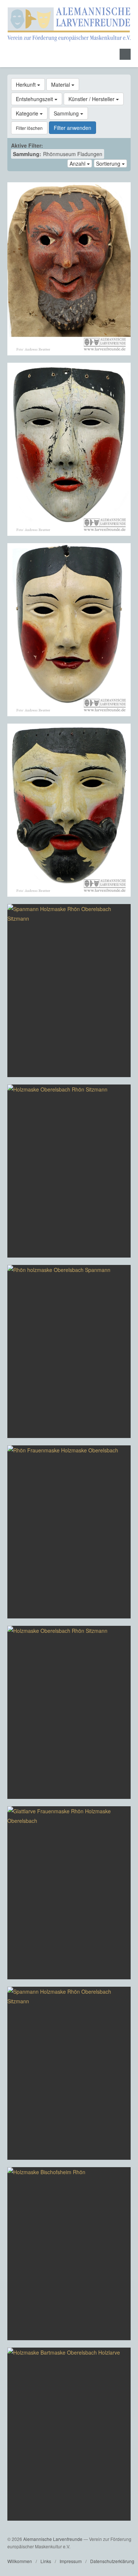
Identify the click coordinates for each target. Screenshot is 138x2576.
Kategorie (28, 113)
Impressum (71, 2561)
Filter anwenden (72, 128)
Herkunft (26, 85)
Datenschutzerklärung (112, 2561)
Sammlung (67, 113)
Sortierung (109, 163)
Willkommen (20, 2561)
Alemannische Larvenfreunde (53, 2539)
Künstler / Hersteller (92, 99)
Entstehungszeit (35, 99)
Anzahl (78, 163)
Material (61, 85)
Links (46, 2561)
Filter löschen (29, 128)
